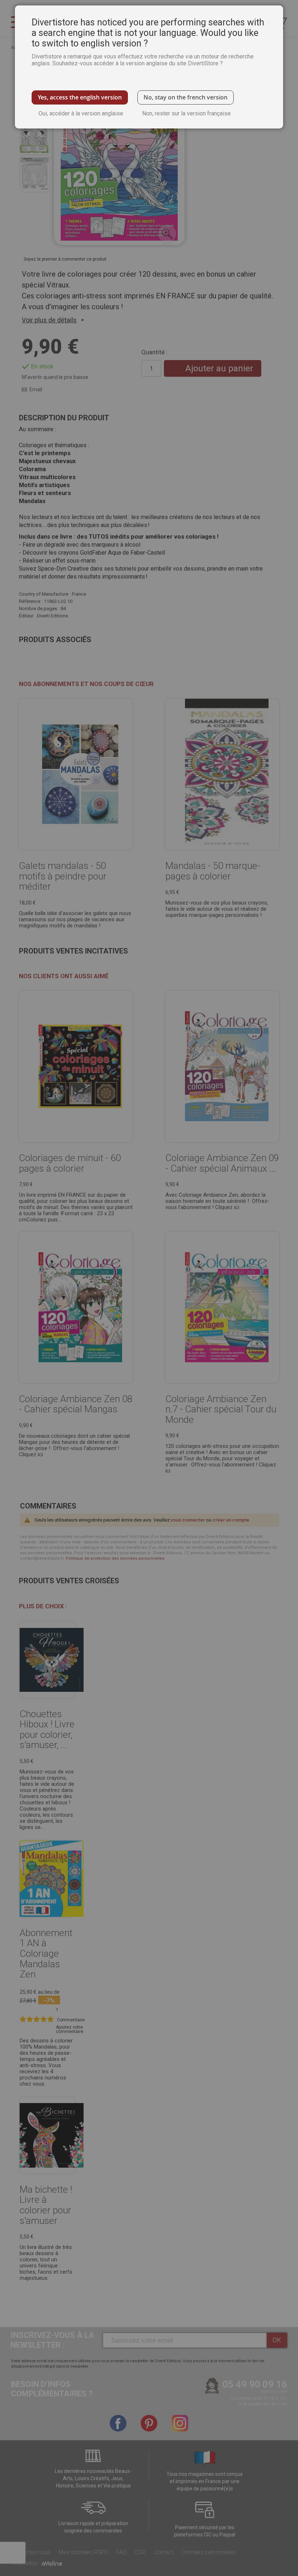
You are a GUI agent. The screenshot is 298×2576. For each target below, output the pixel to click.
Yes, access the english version (80, 97)
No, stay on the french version (186, 97)
